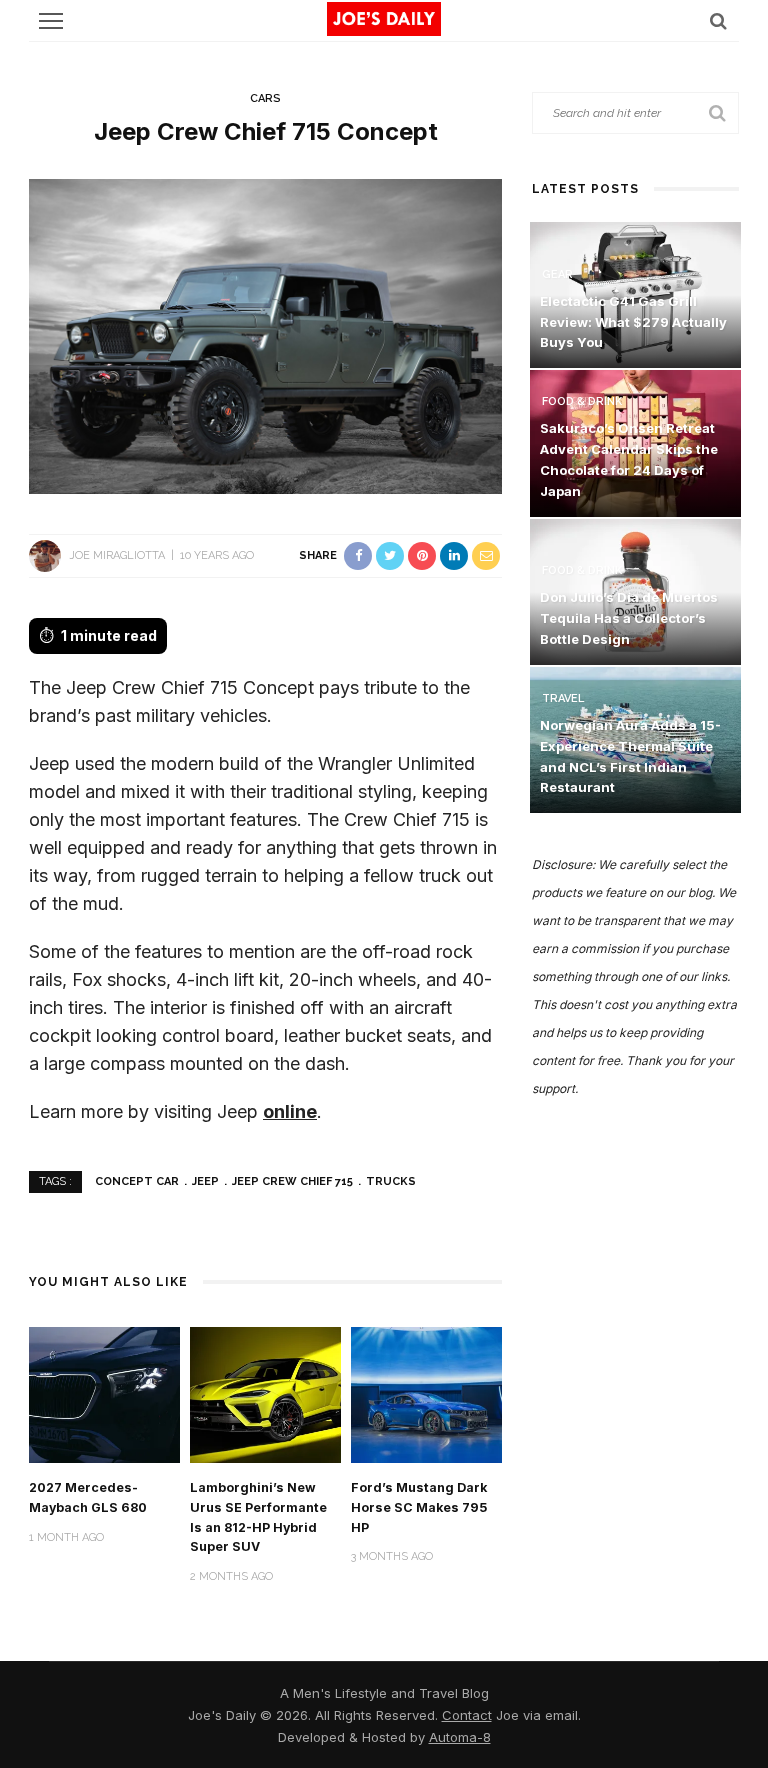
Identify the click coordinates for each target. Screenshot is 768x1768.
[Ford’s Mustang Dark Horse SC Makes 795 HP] (426, 1393)
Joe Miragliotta (117, 555)
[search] (718, 20)
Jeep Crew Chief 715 (292, 1181)
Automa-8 (460, 1737)
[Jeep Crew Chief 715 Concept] (265, 334)
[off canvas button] (51, 21)
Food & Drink (582, 401)
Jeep (205, 1181)
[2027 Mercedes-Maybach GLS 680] (104, 1393)
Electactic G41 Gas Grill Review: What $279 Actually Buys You (633, 322)
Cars (265, 98)
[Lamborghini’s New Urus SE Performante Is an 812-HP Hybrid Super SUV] (265, 1393)
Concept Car (137, 1181)
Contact (467, 1715)
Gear (557, 274)
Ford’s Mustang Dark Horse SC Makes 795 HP (419, 1507)
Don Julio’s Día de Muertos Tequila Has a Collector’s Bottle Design (629, 618)
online (290, 1111)
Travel (563, 698)
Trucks (391, 1181)
